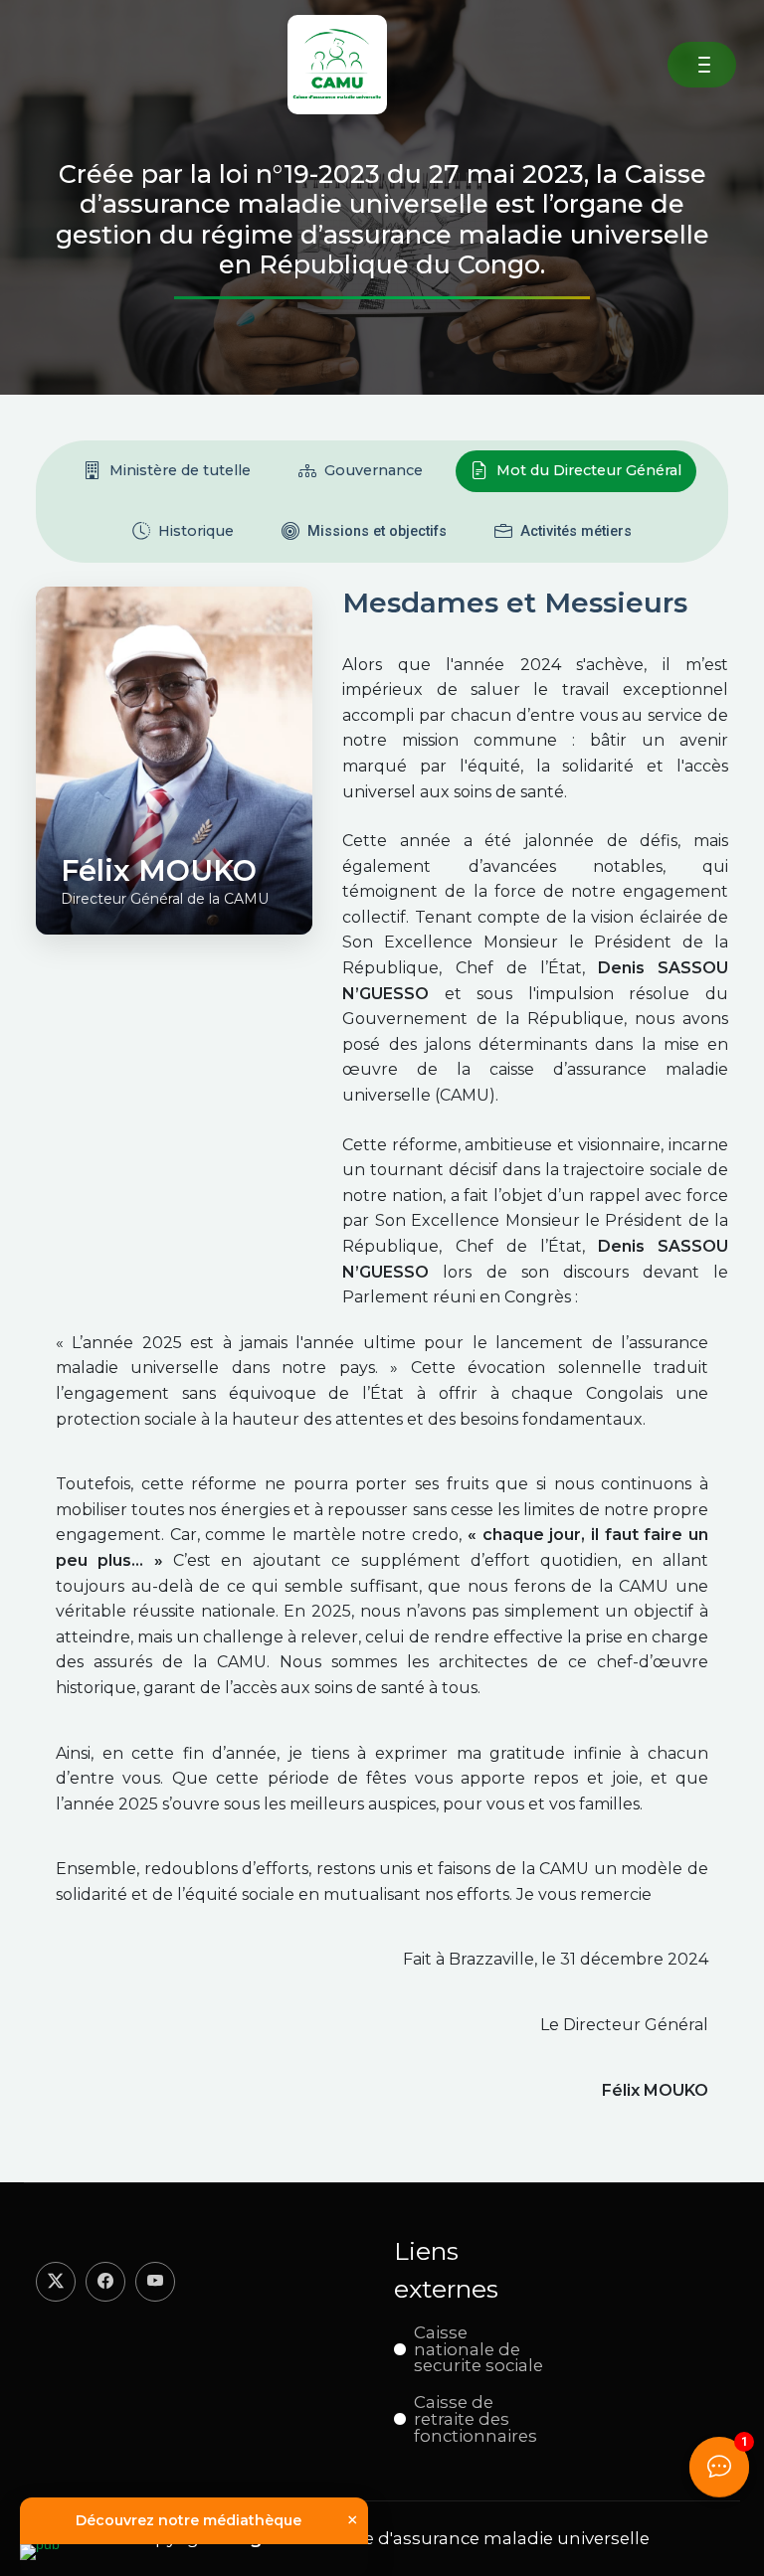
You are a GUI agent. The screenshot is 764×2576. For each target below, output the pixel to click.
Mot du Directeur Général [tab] (589, 470)
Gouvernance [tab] (374, 470)
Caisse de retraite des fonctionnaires (476, 2419)
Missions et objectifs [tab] (377, 531)
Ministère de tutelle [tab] (180, 470)
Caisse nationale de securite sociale (478, 2349)
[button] (704, 65)
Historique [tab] (196, 531)
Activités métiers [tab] (576, 531)
